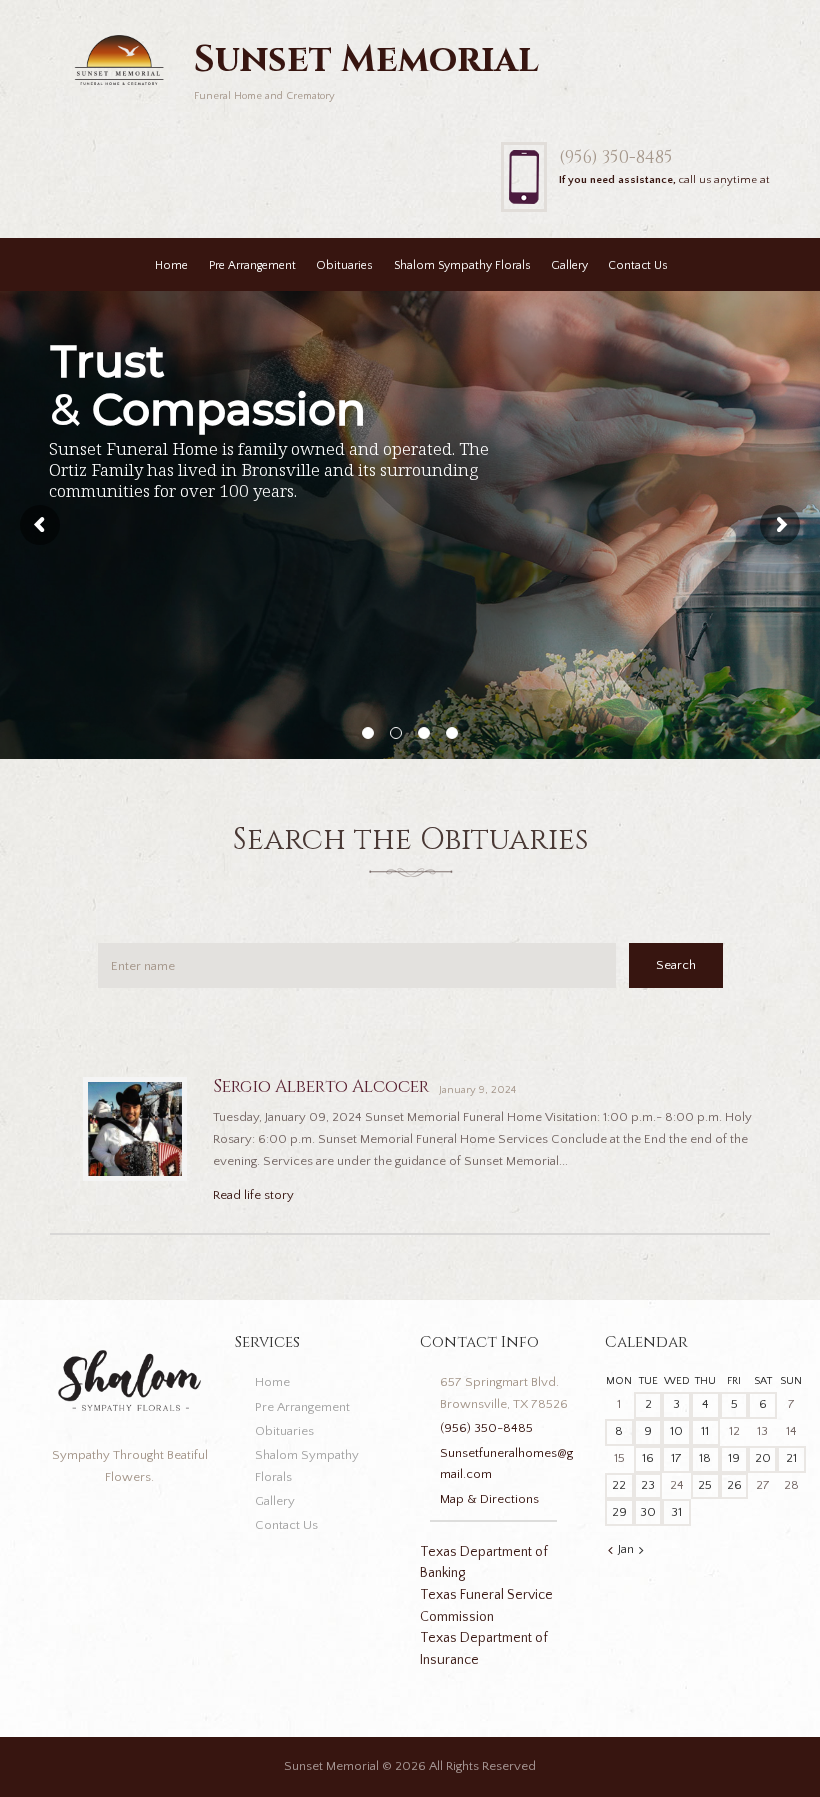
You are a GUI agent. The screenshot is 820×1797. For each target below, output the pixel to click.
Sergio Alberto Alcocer (321, 1086)
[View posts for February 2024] (641, 1550)
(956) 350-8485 (616, 157)
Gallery (569, 265)
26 (734, 1485)
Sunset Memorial (331, 1766)
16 (648, 1458)
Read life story (253, 1195)
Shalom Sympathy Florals (462, 265)
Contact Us (638, 265)
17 (676, 1458)
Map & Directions (489, 1499)
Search (676, 965)
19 (734, 1458)
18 (705, 1458)
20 (763, 1458)
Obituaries (344, 265)
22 (619, 1485)
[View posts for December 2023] (610, 1550)
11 (705, 1431)
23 (648, 1485)
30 (648, 1512)
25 (705, 1485)
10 (676, 1431)
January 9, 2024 (477, 1090)
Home (171, 265)
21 (791, 1458)
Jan (626, 1549)
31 (676, 1512)
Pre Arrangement (252, 265)
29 (619, 1512)
